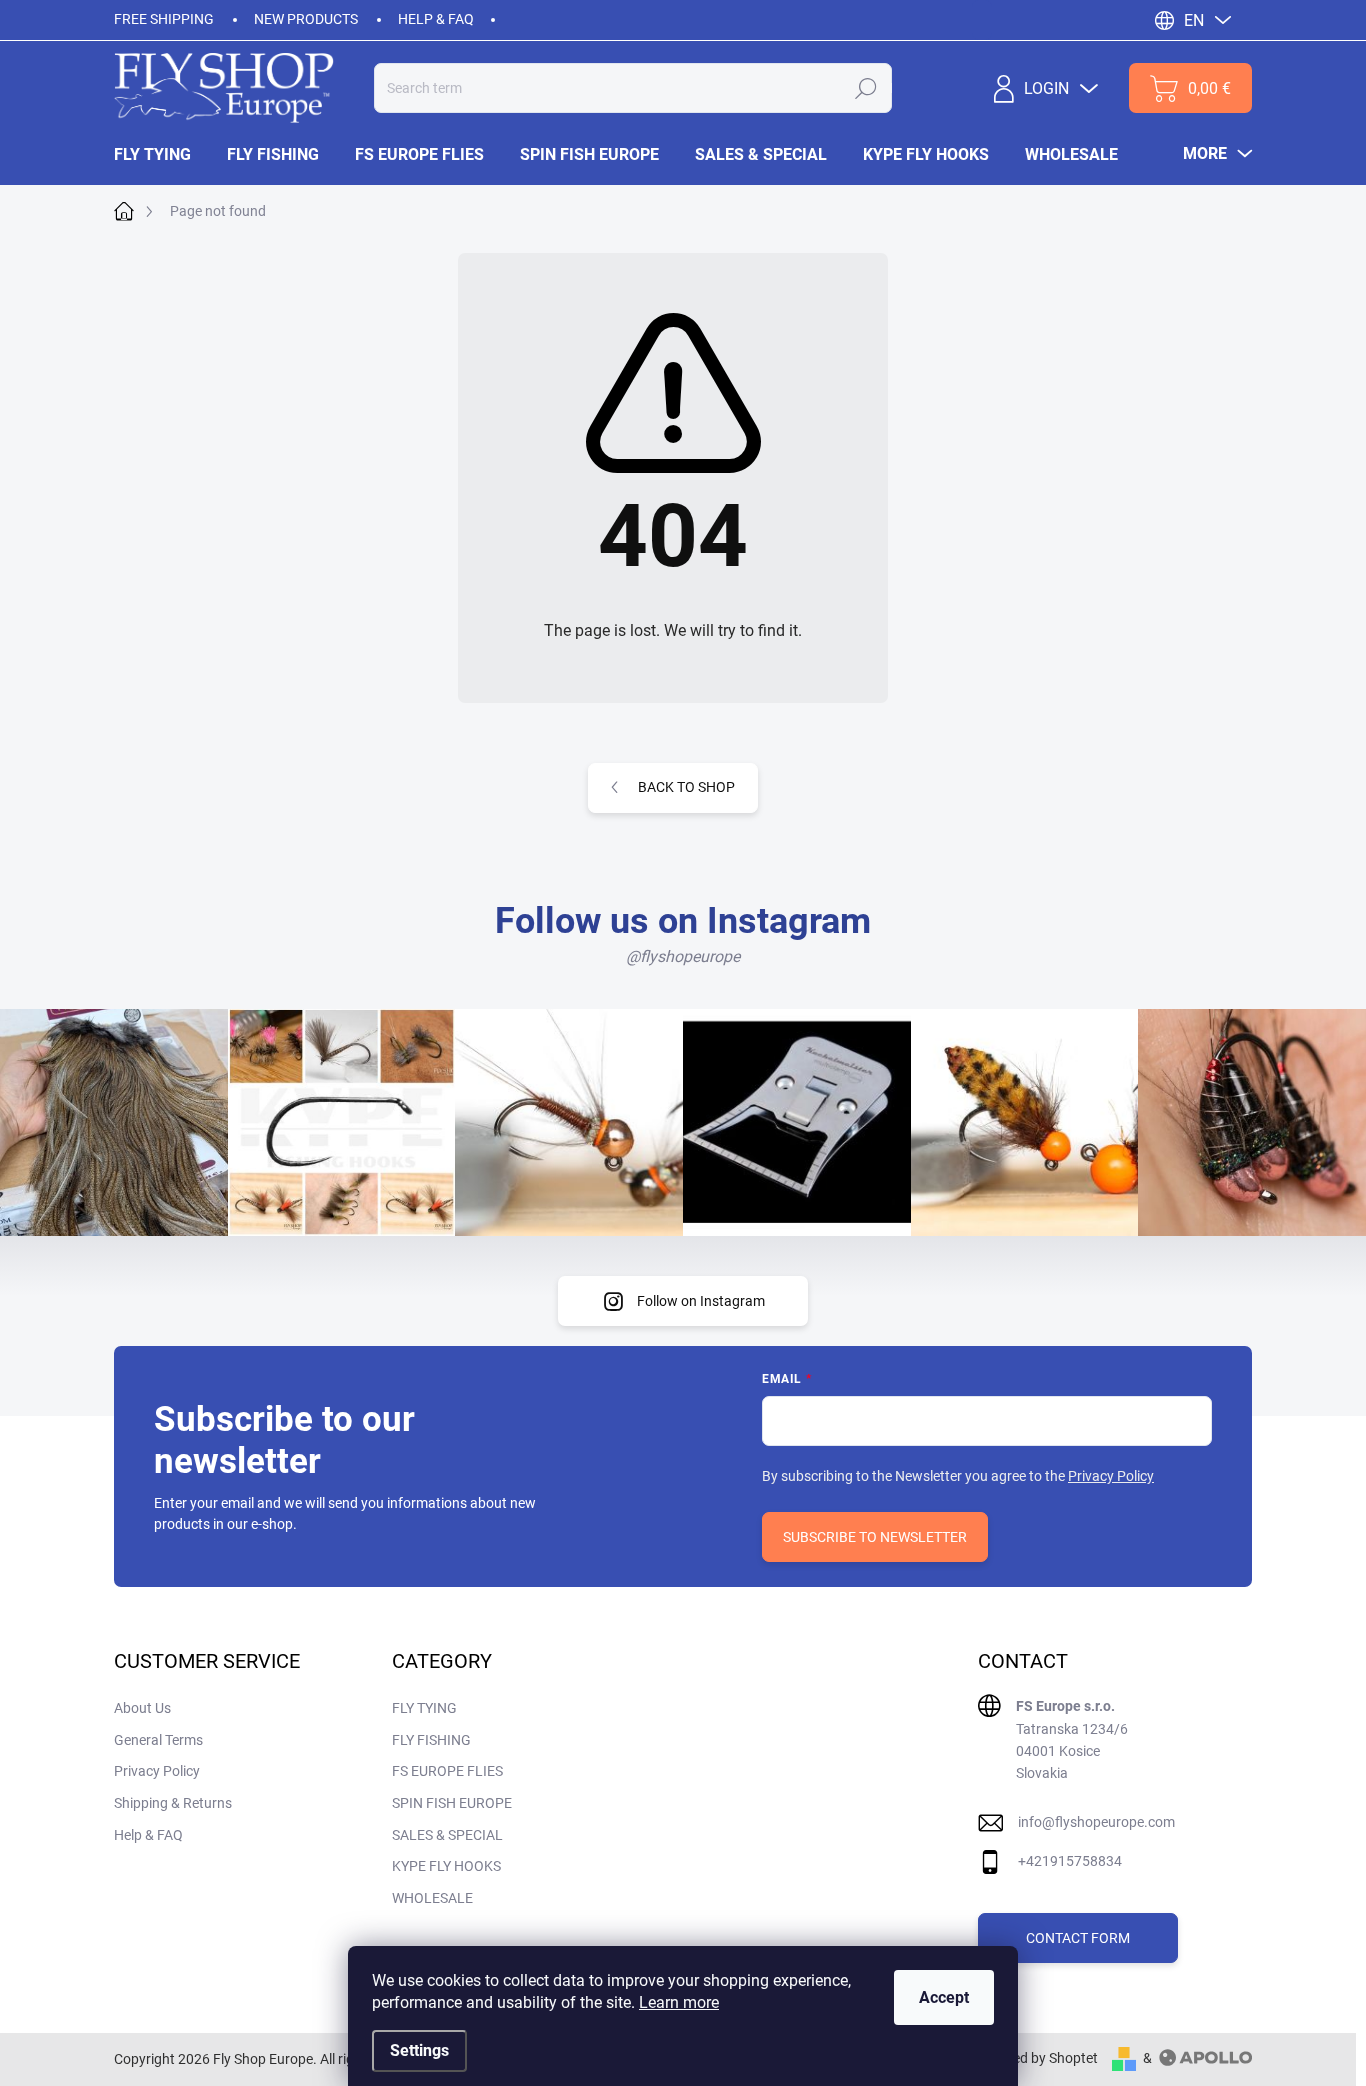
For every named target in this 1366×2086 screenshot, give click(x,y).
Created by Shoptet (1038, 2058)
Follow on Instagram (701, 1301)
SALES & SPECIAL (447, 1835)
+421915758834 (1070, 1861)
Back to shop (686, 787)
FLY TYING (424, 1708)
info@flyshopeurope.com (1096, 1822)
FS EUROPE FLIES (447, 1771)
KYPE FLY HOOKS (446, 1866)
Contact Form (1078, 1938)
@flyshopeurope (683, 956)
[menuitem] (161, 155)
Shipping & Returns (173, 1803)
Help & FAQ (436, 19)
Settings (419, 2050)
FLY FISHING (431, 1740)
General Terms (158, 1740)
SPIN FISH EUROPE (452, 1803)
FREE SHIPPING (164, 19)
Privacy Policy (1111, 1476)
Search (866, 88)
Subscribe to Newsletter (875, 1537)
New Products (306, 19)
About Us (142, 1708)
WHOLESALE (432, 1898)
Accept (944, 1997)
